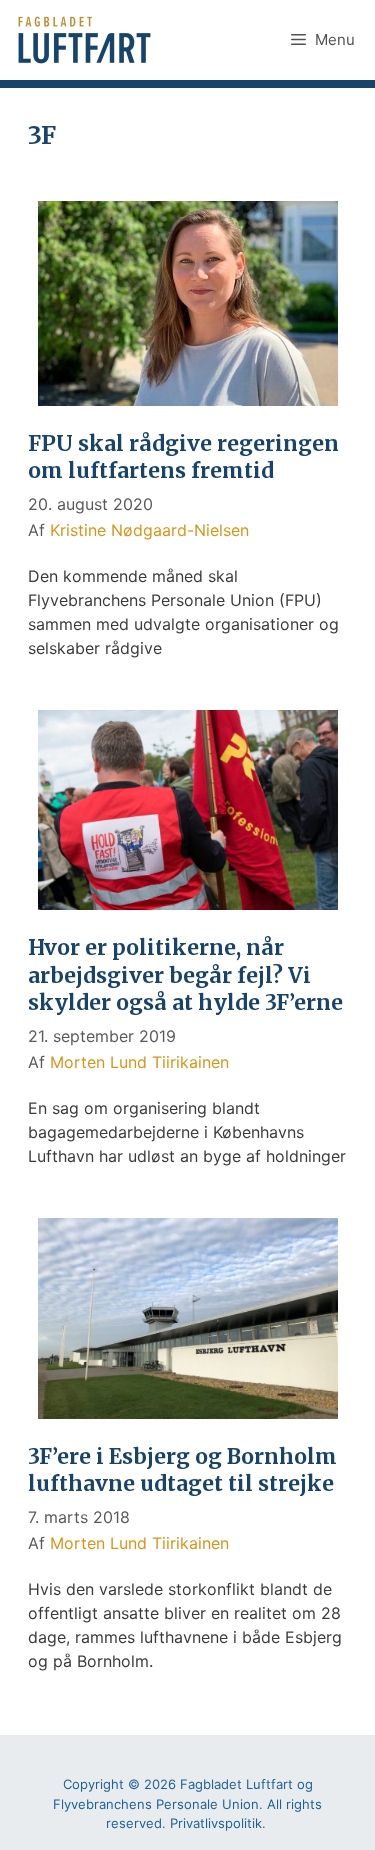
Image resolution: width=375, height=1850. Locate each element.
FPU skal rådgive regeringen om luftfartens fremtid (183, 457)
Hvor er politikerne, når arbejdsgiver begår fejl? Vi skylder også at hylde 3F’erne (185, 975)
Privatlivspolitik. (218, 1823)
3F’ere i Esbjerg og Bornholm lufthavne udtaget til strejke (182, 1470)
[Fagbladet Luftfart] (86, 40)
